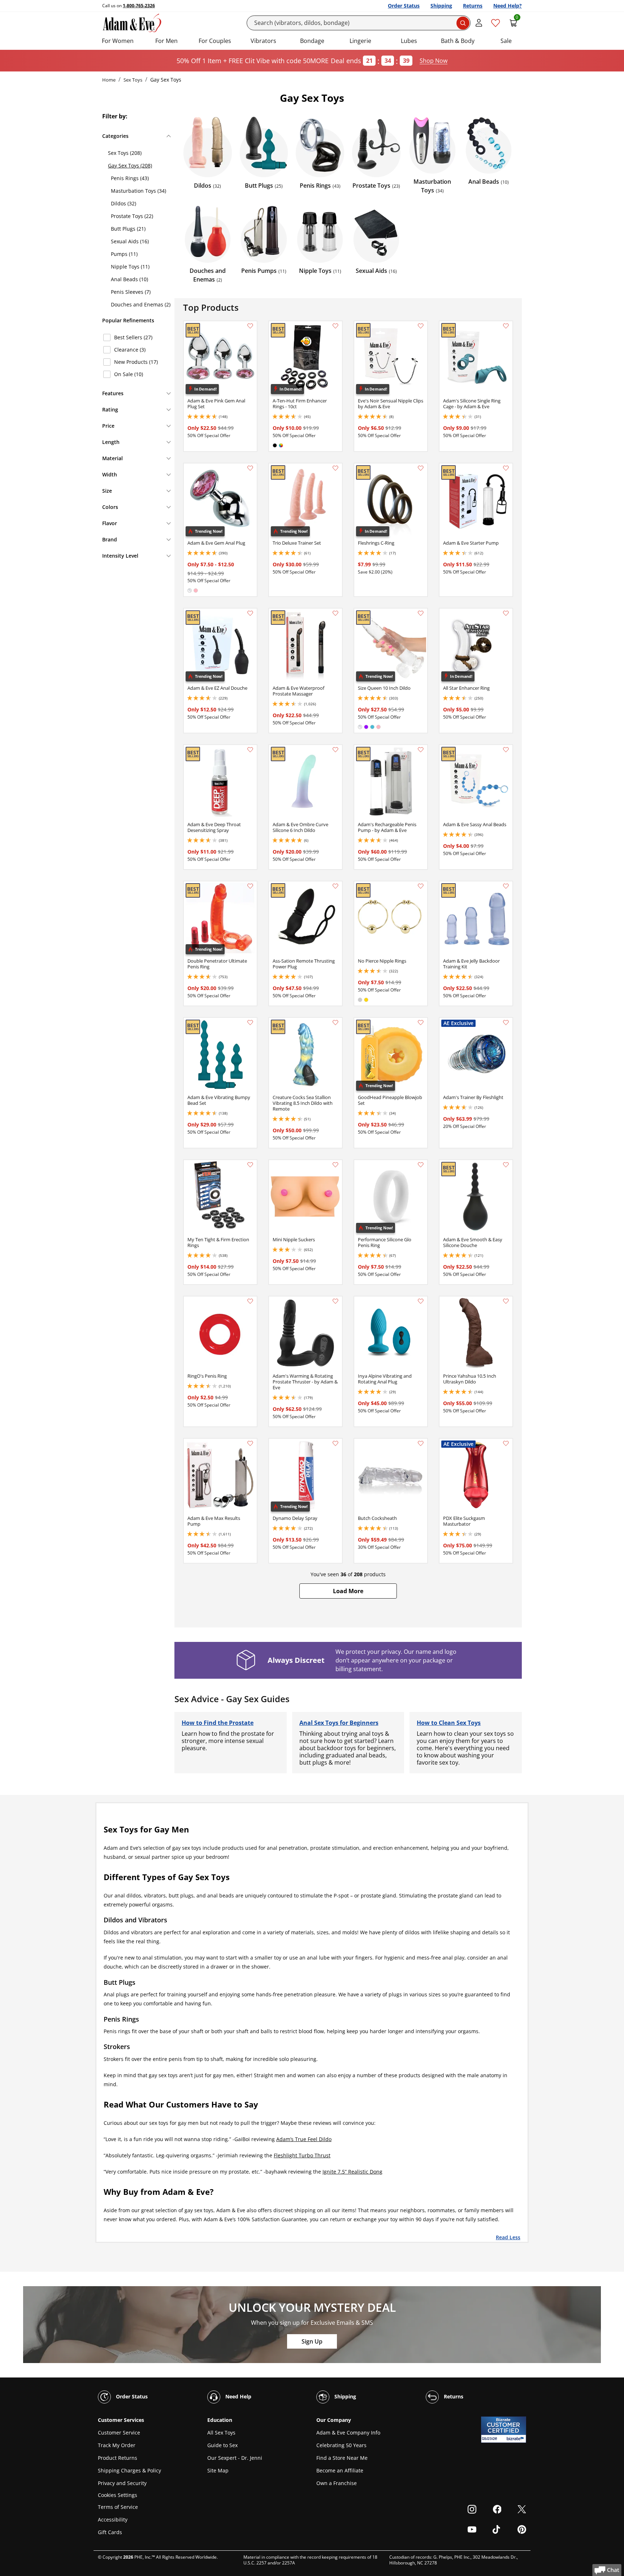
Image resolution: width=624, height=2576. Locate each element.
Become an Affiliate (340, 2470)
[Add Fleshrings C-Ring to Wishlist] (421, 468)
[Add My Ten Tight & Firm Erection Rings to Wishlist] (250, 1165)
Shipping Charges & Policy (129, 2470)
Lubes (409, 41)
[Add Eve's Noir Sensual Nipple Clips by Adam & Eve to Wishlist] (421, 326)
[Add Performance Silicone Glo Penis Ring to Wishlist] (421, 1165)
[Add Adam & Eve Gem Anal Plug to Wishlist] (250, 468)
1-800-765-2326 (139, 6)
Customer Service (119, 2433)
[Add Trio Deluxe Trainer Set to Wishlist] (335, 468)
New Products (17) (136, 362)
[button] (348, 1591)
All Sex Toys (221, 2433)
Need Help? (508, 6)
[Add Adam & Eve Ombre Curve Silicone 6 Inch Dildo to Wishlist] (335, 750)
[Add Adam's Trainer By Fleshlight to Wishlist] (506, 1023)
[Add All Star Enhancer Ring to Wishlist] (506, 613)
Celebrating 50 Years (341, 2445)
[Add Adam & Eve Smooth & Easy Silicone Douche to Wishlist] (506, 1165)
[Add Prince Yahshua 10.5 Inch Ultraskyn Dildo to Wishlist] (506, 1301)
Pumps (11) (124, 254)
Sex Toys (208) (125, 153)
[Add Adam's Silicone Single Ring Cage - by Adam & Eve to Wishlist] (506, 326)
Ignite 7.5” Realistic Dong (352, 2172)
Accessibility (113, 2520)
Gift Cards (110, 2532)
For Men (166, 41)
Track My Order (117, 2445)
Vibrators (263, 41)
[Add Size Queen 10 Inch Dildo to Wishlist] (421, 613)
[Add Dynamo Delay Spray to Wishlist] (335, 1443)
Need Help (238, 2396)
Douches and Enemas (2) (141, 304)
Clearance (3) (130, 350)
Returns (473, 6)
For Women (118, 41)
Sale (506, 41)
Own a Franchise (337, 2483)
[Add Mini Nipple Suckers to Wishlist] (335, 1165)
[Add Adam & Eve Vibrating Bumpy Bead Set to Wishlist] (250, 1023)
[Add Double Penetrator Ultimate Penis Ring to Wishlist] (250, 886)
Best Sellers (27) (133, 337)
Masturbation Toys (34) (138, 191)
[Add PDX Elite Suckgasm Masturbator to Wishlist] (506, 1443)
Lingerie (360, 41)
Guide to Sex (222, 2445)
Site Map (218, 2470)
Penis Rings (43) (130, 178)
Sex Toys (133, 80)
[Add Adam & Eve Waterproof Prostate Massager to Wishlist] (335, 613)
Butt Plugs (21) (128, 229)
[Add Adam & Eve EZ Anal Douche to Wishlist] (250, 613)
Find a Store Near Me (342, 2458)
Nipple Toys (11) (130, 267)
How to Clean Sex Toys (449, 1723)
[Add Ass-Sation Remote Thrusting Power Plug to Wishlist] (335, 886)
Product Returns (118, 2458)
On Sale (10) (129, 374)
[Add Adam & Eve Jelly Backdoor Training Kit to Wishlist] (506, 886)
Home (109, 80)
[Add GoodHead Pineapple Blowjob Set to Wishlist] (421, 1023)
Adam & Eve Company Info (348, 2433)
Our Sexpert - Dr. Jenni (235, 2458)
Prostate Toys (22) (132, 216)
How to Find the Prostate (218, 1723)
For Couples (215, 41)
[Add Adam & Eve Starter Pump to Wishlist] (506, 468)
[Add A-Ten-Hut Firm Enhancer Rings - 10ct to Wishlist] (335, 326)
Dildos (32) (123, 203)
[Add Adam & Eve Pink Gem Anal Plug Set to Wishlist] (250, 326)
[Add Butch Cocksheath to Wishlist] (421, 1443)
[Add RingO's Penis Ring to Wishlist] (250, 1301)
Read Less (508, 2237)
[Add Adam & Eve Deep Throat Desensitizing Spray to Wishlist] (250, 750)
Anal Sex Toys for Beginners (339, 1723)
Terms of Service (118, 2507)
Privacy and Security (122, 2483)
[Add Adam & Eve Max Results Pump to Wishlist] (250, 1443)
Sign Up (312, 2341)
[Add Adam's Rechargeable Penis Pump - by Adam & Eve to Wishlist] (421, 750)
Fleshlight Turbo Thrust (302, 2155)
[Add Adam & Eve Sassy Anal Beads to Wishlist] (506, 750)
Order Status (404, 6)
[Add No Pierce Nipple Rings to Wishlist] (421, 886)
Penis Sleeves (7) (131, 292)
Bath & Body (458, 41)
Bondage (312, 41)
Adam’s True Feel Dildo (304, 2139)
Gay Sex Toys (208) (130, 165)
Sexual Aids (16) (130, 241)
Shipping (441, 6)
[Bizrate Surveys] (516, 2439)
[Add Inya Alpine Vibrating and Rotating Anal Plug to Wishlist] (421, 1301)
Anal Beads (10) (129, 279)
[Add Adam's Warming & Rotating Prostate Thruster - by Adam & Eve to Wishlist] (335, 1301)
